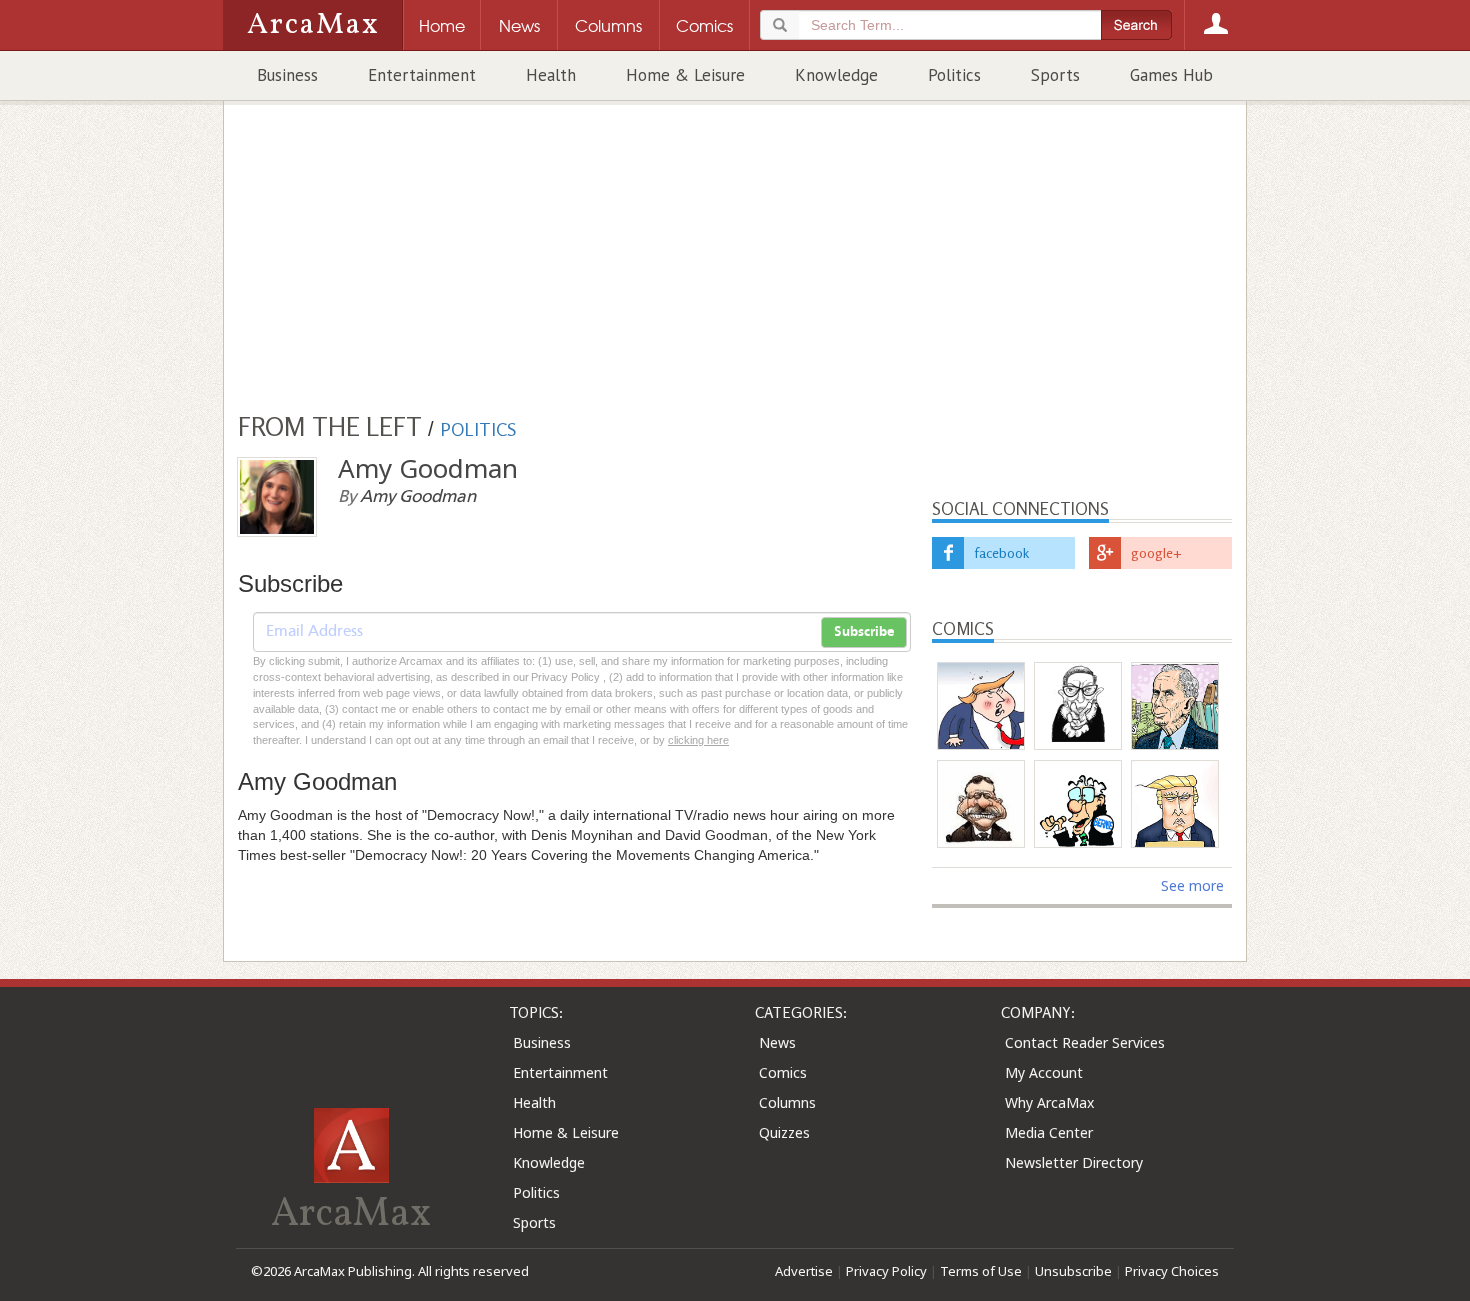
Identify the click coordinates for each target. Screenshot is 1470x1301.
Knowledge (836, 75)
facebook (1001, 552)
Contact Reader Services (1085, 1042)
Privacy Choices (1172, 1271)
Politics (954, 75)
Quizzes (784, 1132)
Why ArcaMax (1049, 1102)
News (777, 1042)
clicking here (698, 740)
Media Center (1049, 1132)
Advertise (804, 1271)
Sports (1055, 75)
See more (1192, 885)
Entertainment (422, 75)
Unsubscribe (1073, 1271)
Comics (783, 1072)
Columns (787, 1102)
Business (287, 75)
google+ (1156, 552)
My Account (1044, 1072)
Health (551, 75)
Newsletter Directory (1074, 1162)
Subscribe (864, 632)
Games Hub (1171, 75)
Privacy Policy (886, 1271)
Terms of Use (981, 1271)
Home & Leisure (685, 75)
